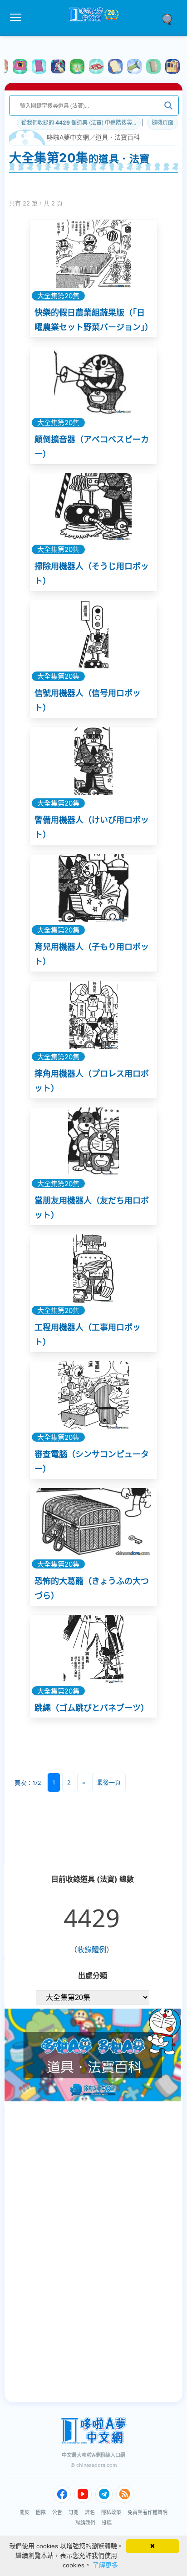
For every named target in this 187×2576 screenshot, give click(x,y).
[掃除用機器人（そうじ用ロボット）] (93, 507)
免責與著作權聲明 (148, 2512)
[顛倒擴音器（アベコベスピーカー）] (93, 381)
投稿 (107, 2523)
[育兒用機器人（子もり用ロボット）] (93, 888)
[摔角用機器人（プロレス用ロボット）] (93, 1015)
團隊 (41, 2512)
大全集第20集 (58, 296)
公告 (57, 2512)
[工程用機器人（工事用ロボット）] (93, 1268)
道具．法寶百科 (118, 137)
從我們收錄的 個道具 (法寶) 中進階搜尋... (79, 123)
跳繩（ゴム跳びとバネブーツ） (92, 1708)
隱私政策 (111, 2512)
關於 (25, 2512)
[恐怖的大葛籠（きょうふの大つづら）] (93, 1522)
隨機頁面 (162, 123)
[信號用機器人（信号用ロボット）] (93, 634)
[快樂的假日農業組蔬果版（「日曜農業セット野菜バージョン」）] (93, 254)
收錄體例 (92, 1950)
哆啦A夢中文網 (68, 137)
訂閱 (74, 2512)
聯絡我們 (85, 2523)
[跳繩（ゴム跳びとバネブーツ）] (93, 1649)
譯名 (90, 2512)
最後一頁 (109, 1782)
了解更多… (108, 2565)
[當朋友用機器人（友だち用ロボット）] (93, 1142)
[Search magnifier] (168, 105)
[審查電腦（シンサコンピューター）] (93, 1395)
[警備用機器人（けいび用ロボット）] (93, 761)
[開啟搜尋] (170, 19)
